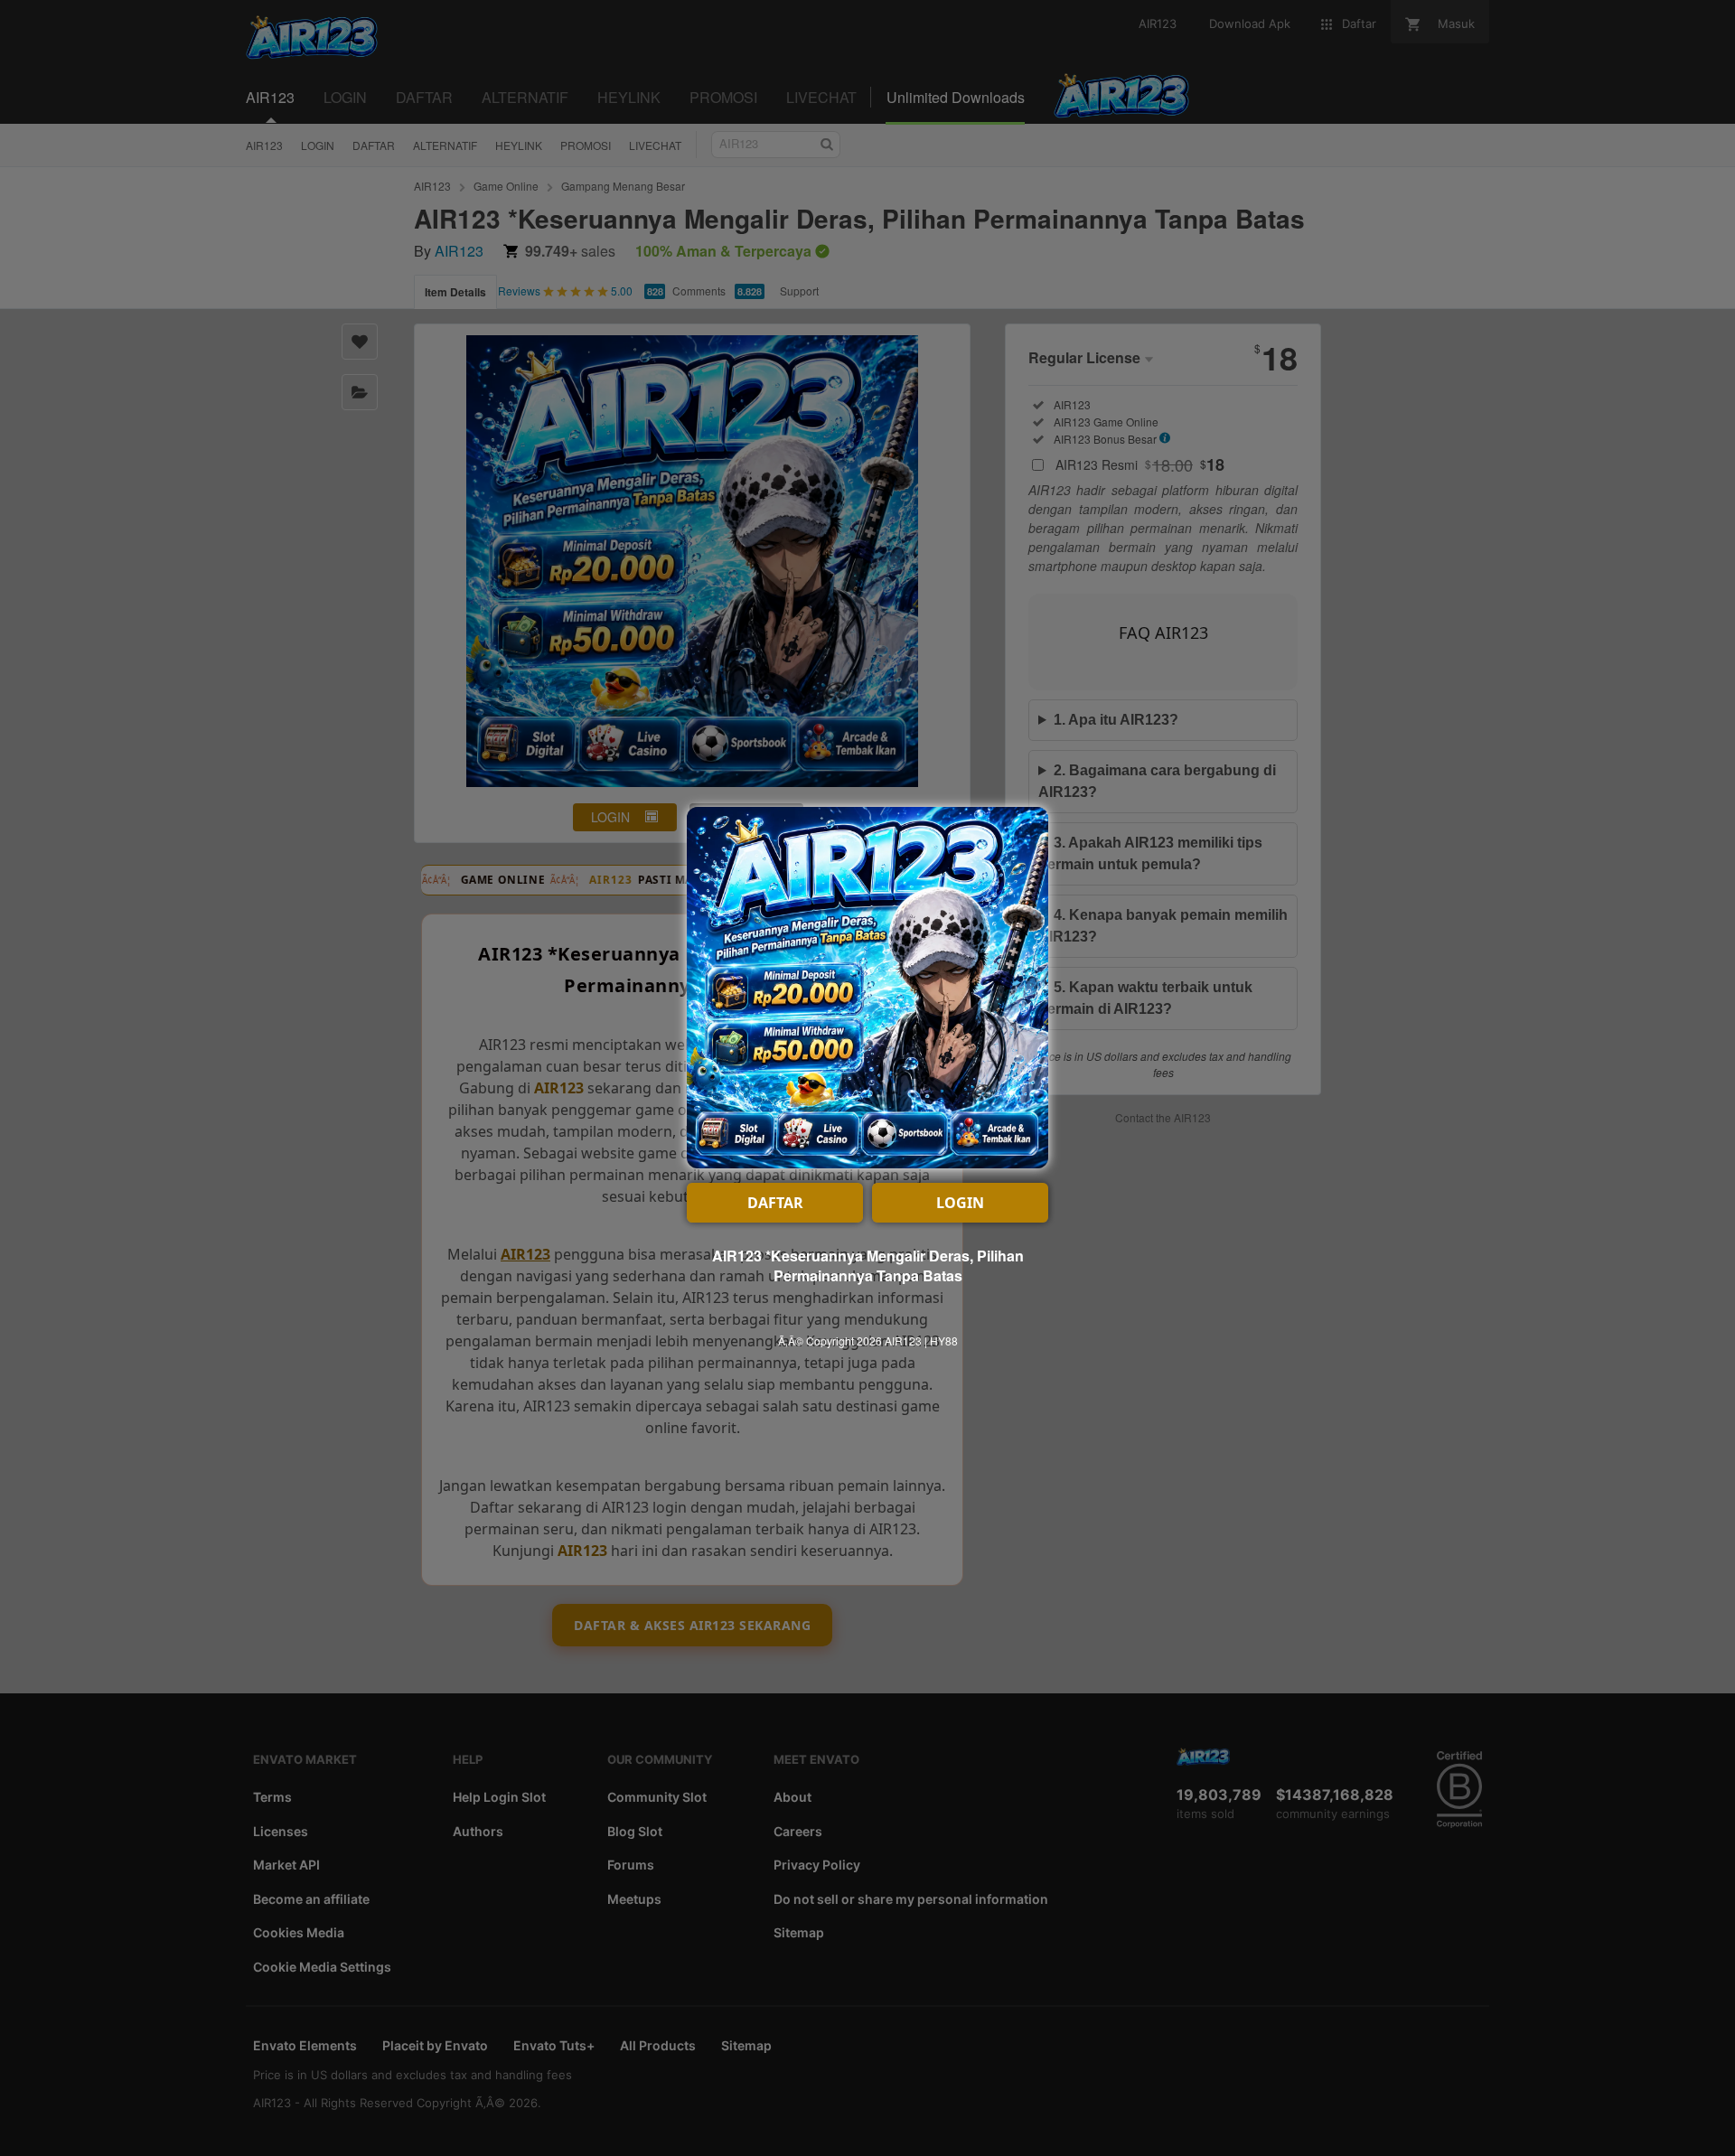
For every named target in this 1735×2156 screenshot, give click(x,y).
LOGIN (960, 1203)
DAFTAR (775, 1203)
